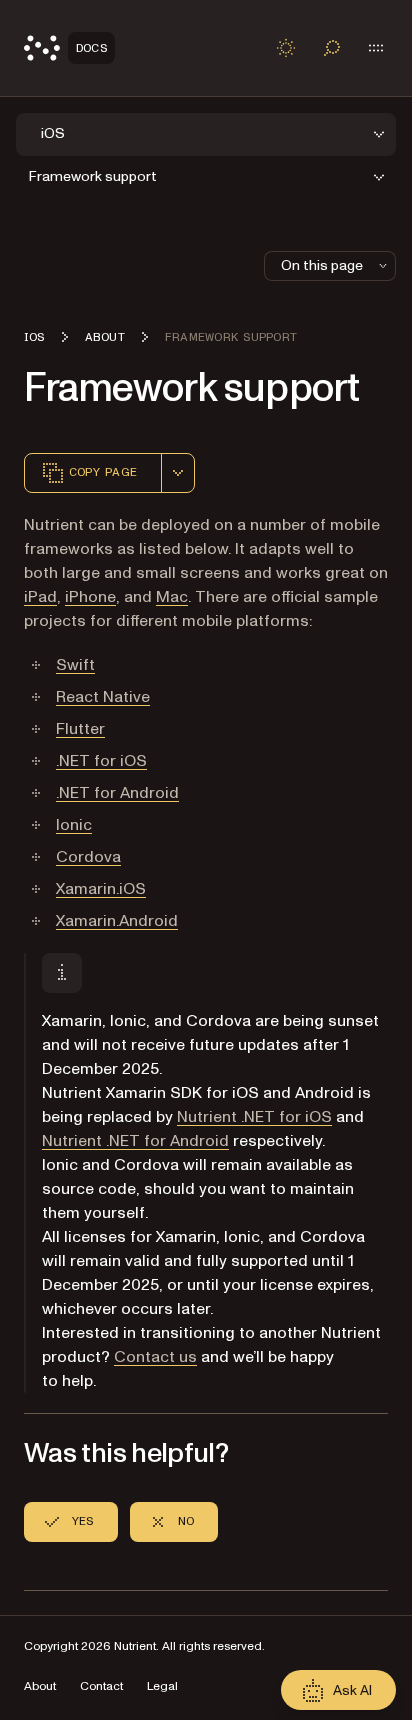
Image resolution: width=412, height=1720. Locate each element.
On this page (322, 265)
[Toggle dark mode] (286, 48)
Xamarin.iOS (101, 889)
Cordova (88, 857)
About (40, 1686)
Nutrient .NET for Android (135, 1141)
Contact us (155, 1357)
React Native (103, 697)
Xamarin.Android (117, 921)
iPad (40, 597)
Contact (101, 1686)
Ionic (74, 825)
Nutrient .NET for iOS (254, 1117)
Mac (172, 597)
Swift (75, 665)
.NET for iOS (101, 761)
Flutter (80, 729)
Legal (162, 1686)
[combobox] (178, 473)
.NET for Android (117, 793)
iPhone (90, 597)
